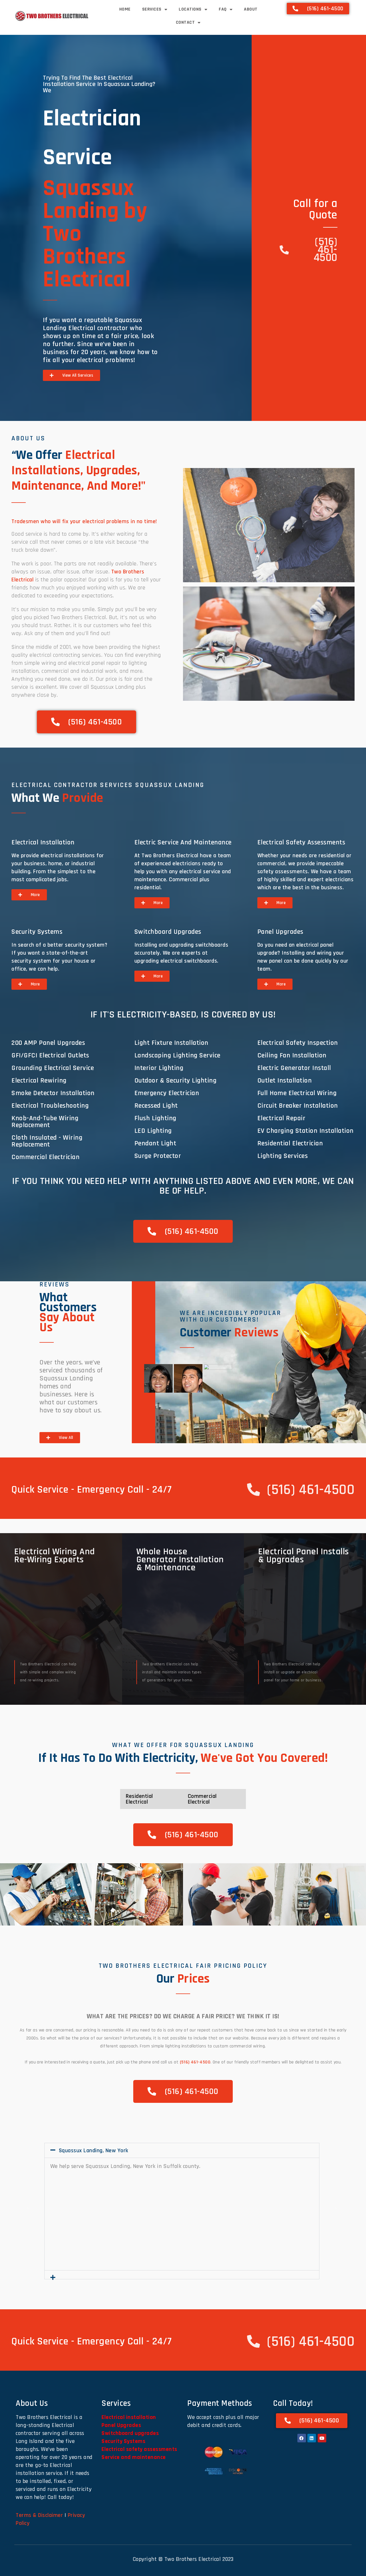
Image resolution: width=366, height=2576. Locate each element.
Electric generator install (294, 1068)
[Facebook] (302, 2438)
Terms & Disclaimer (39, 2515)
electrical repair (282, 1118)
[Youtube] (322, 2438)
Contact (185, 22)
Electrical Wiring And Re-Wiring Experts (55, 1556)
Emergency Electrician (167, 1093)
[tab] (158, 1378)
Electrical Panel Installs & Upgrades (304, 1556)
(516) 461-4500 (195, 2062)
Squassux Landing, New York (94, 2151)
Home (125, 9)
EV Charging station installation (306, 1131)
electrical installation (43, 842)
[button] (7, 1895)
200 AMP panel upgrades (48, 1043)
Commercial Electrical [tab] (202, 1799)
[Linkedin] (312, 2438)
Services (152, 9)
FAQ (223, 9)
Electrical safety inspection (298, 1043)
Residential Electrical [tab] (139, 1799)
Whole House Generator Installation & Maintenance (180, 1560)
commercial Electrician (45, 1157)
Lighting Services (283, 1156)
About (251, 9)
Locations (190, 9)
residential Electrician (290, 1143)
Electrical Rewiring (39, 1081)
